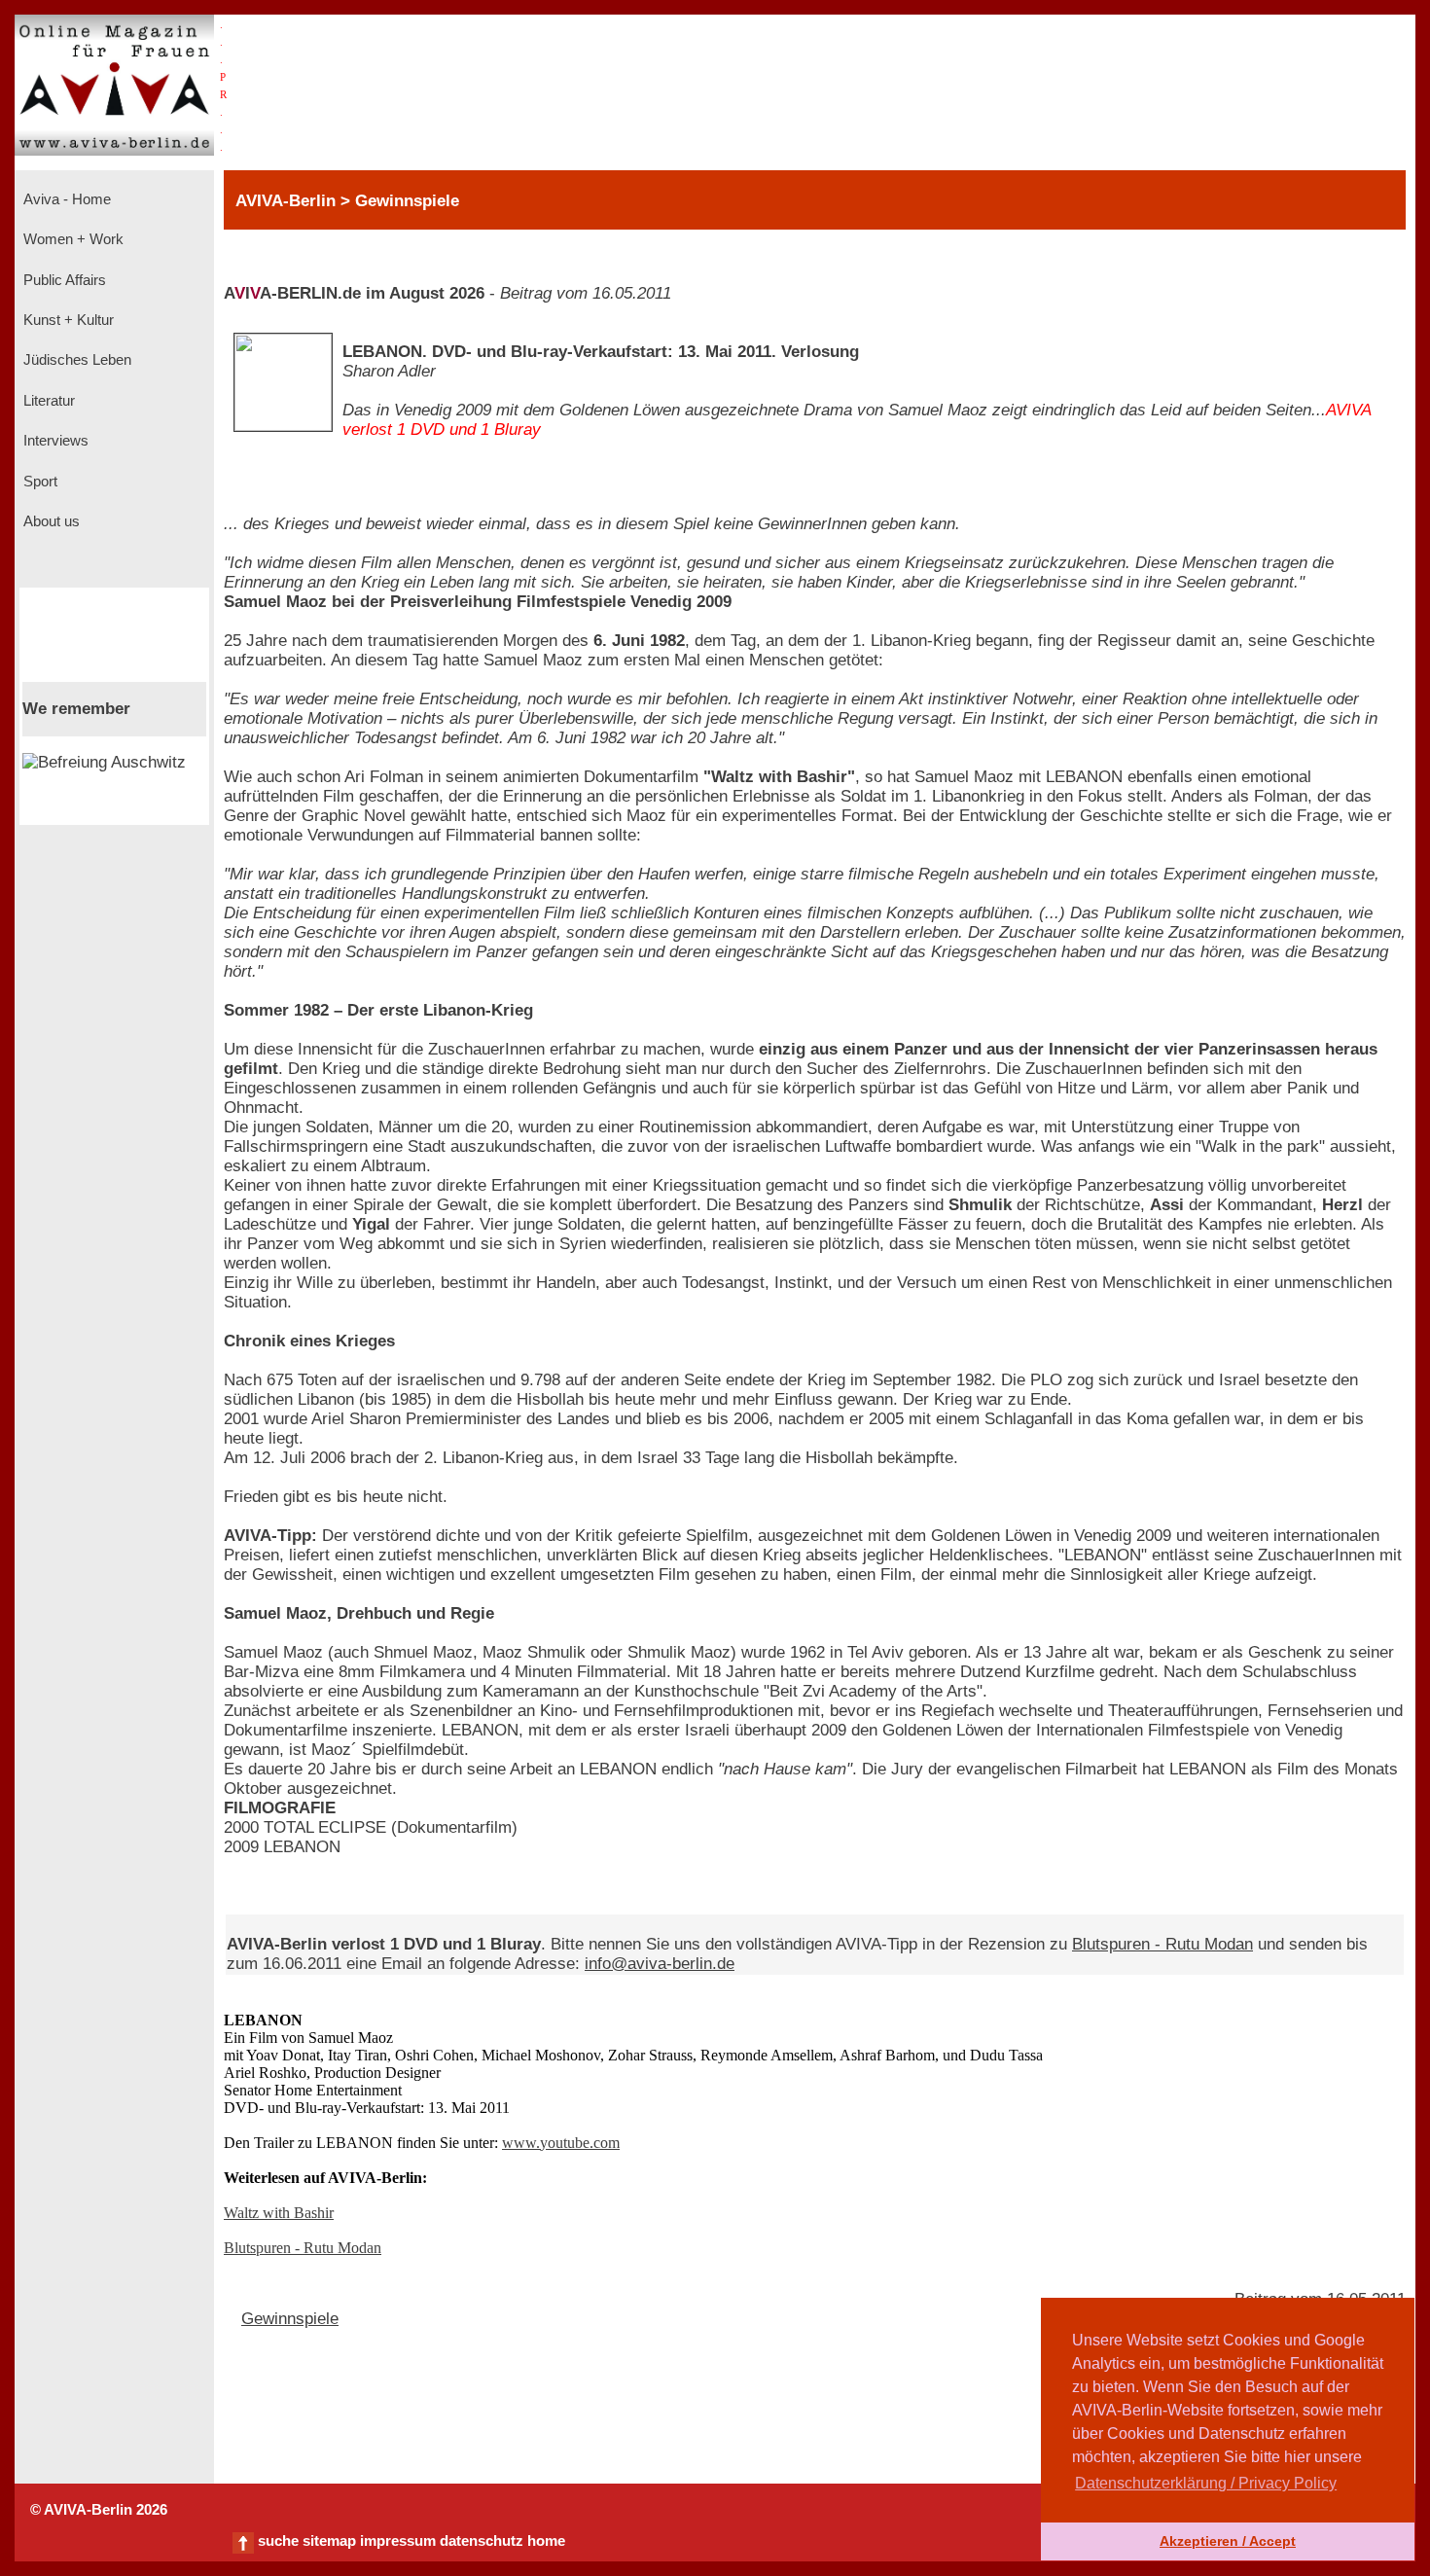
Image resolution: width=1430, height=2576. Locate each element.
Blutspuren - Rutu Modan (1162, 1944)
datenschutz (482, 2541)
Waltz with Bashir (279, 2213)
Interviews (54, 441)
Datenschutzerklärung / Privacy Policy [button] (1206, 2483)
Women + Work (71, 239)
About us (50, 521)
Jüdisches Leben (75, 360)
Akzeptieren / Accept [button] (1228, 2541)
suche (278, 2541)
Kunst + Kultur (67, 320)
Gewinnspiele (290, 2319)
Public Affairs (63, 280)
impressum (398, 2541)
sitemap (329, 2541)
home (546, 2541)
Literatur (47, 401)
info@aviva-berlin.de (660, 1964)
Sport (38, 482)
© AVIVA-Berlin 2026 (99, 2510)
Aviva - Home (65, 199)
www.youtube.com (561, 2143)
